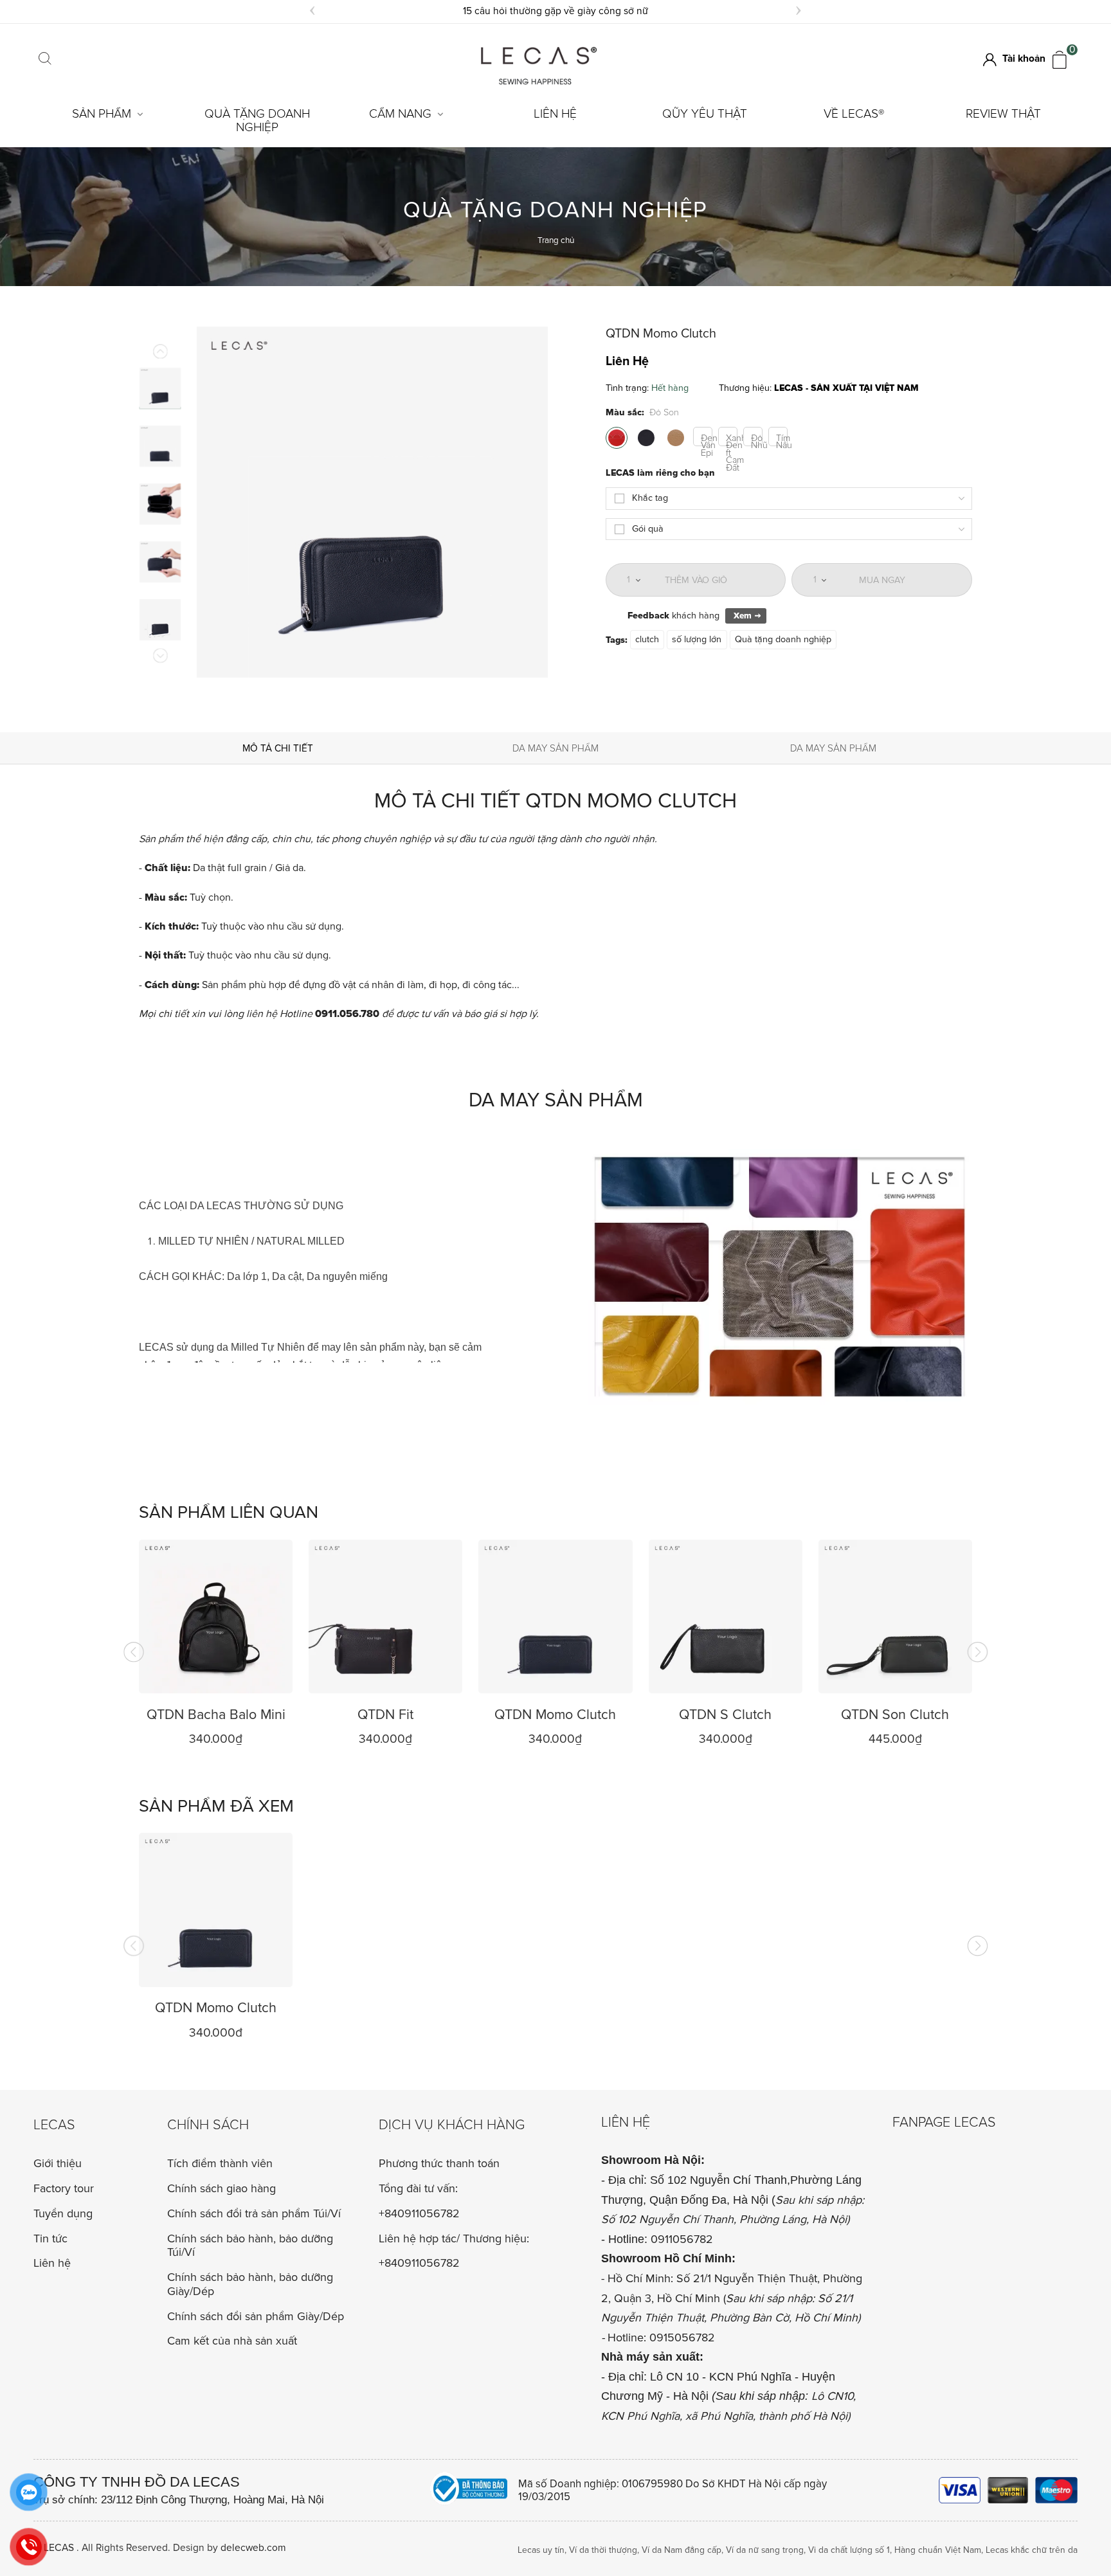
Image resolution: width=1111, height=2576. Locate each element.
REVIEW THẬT (1003, 114)
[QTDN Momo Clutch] (555, 1617)
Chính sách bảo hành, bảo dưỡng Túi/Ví (250, 2246)
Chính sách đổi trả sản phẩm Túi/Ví (254, 2213)
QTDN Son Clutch (895, 1715)
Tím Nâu (782, 439)
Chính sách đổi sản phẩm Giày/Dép (256, 2316)
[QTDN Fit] (385, 1617)
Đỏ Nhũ (757, 439)
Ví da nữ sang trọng (765, 2550)
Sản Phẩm (102, 114)
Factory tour (64, 2188)
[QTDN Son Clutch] (895, 1617)
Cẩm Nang (400, 114)
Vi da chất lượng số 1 (849, 2550)
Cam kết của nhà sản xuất (232, 2341)
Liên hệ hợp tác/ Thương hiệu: (454, 2239)
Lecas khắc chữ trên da (1032, 2550)
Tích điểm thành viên (220, 2163)
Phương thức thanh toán (439, 2164)
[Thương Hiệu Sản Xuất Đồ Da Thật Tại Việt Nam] (539, 82)
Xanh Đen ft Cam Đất (732, 439)
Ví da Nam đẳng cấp (682, 2550)
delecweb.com (253, 2548)
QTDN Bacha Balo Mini (216, 1715)
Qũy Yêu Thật (705, 114)
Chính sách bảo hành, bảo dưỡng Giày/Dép (250, 2284)
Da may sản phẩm (555, 749)
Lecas (54, 2125)
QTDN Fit (385, 1715)
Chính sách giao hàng (221, 2188)
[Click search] (45, 60)
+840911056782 (419, 2214)
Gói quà (648, 529)
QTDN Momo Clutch (555, 1715)
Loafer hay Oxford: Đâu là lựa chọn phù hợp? (556, 11)
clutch (647, 640)
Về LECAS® (854, 114)
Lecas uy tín (541, 2550)
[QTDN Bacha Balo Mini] (216, 1617)
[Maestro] (1056, 2490)
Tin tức (50, 2238)
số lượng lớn (697, 640)
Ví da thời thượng (603, 2550)
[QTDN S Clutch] (726, 1617)
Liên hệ (555, 114)
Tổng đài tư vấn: (418, 2189)
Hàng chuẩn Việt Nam (938, 2550)
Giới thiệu (58, 2163)
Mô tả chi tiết (278, 749)
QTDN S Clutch (725, 1715)
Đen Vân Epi (707, 439)
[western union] (1008, 2490)
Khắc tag (650, 498)
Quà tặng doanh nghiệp (257, 121)
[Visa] (960, 2490)
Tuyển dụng (63, 2213)
